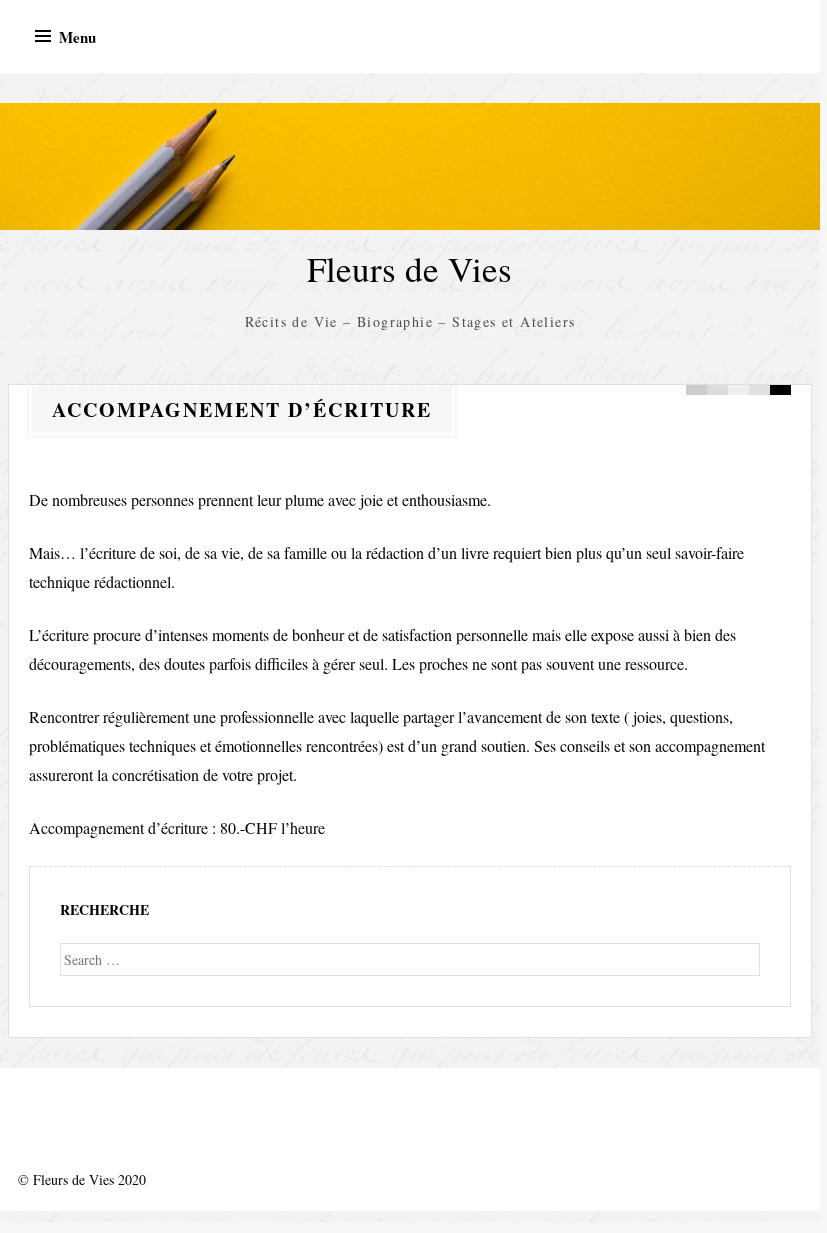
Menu (77, 37)
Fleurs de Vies (409, 268)
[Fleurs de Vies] (410, 166)
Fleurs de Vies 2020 (89, 1179)
